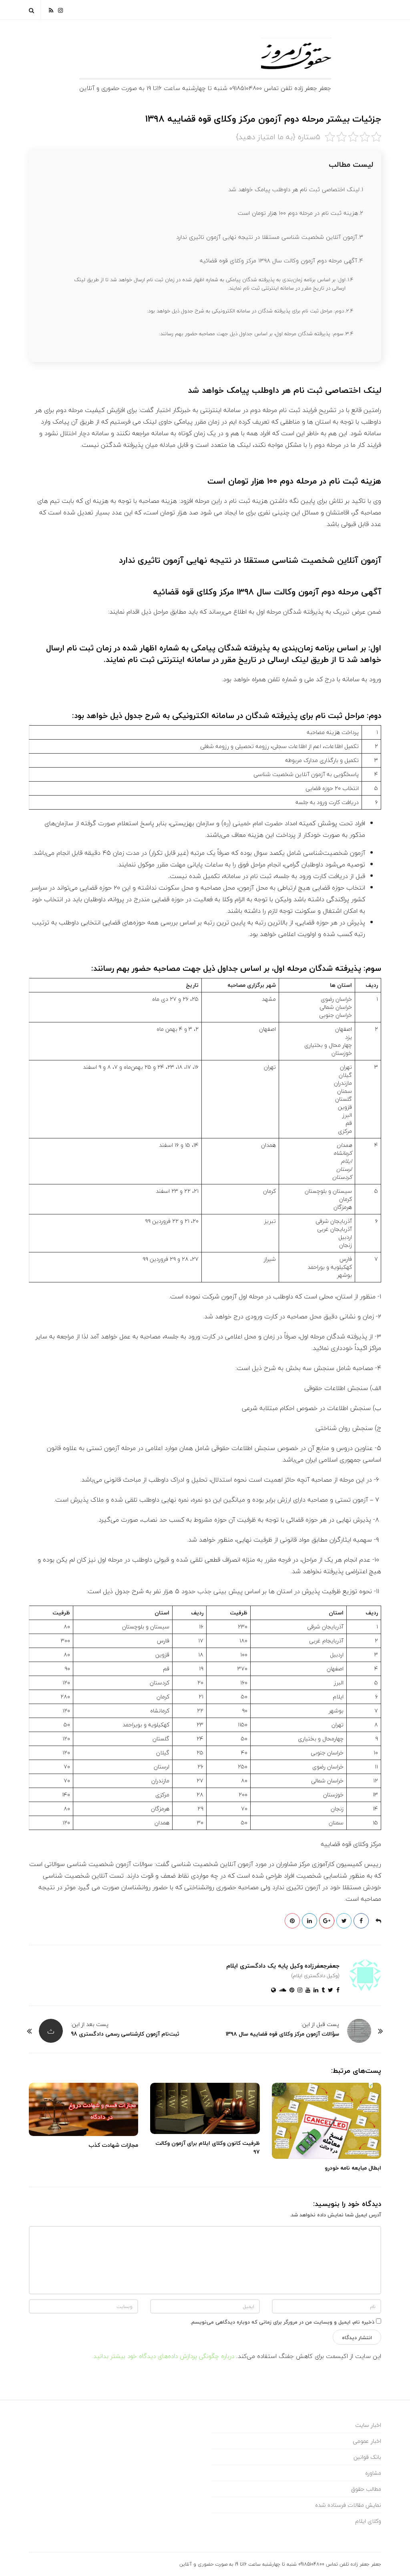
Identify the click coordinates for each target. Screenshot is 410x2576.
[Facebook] (336, 1990)
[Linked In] (314, 1990)
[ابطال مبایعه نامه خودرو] (327, 2121)
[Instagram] (60, 10)
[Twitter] (329, 1990)
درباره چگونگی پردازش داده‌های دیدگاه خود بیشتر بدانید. (163, 2356)
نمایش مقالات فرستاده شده (348, 2505)
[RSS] (51, 10)
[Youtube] (306, 1990)
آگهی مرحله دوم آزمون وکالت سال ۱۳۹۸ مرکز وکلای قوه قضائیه (278, 261)
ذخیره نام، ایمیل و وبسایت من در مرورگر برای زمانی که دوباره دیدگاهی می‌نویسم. (282, 2322)
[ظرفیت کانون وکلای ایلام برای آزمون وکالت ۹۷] (205, 2108)
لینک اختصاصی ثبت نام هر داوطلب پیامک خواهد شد (294, 189)
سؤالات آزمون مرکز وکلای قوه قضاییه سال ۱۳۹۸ (282, 2034)
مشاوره (373, 2473)
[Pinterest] (290, 1990)
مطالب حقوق (366, 2489)
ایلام (347, 1161)
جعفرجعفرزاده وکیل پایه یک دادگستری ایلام (283, 1966)
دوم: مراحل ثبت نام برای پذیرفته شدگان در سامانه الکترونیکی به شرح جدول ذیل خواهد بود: (245, 311)
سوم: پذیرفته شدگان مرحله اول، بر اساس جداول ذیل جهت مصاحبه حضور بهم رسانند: (251, 334)
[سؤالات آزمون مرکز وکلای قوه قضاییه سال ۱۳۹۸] (359, 2031)
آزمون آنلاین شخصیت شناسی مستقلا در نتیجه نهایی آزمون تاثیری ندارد (267, 237)
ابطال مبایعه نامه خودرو (353, 2168)
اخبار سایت (368, 2425)
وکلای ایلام (368, 2521)
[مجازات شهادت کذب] (83, 2109)
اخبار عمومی (367, 2441)
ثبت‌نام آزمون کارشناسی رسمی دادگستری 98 (125, 2034)
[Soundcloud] (281, 1990)
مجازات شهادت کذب (113, 2145)
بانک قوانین (367, 2457)
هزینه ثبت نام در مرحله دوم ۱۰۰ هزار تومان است (298, 213)
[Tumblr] (322, 1990)
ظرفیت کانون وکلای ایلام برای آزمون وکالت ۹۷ (208, 2147)
